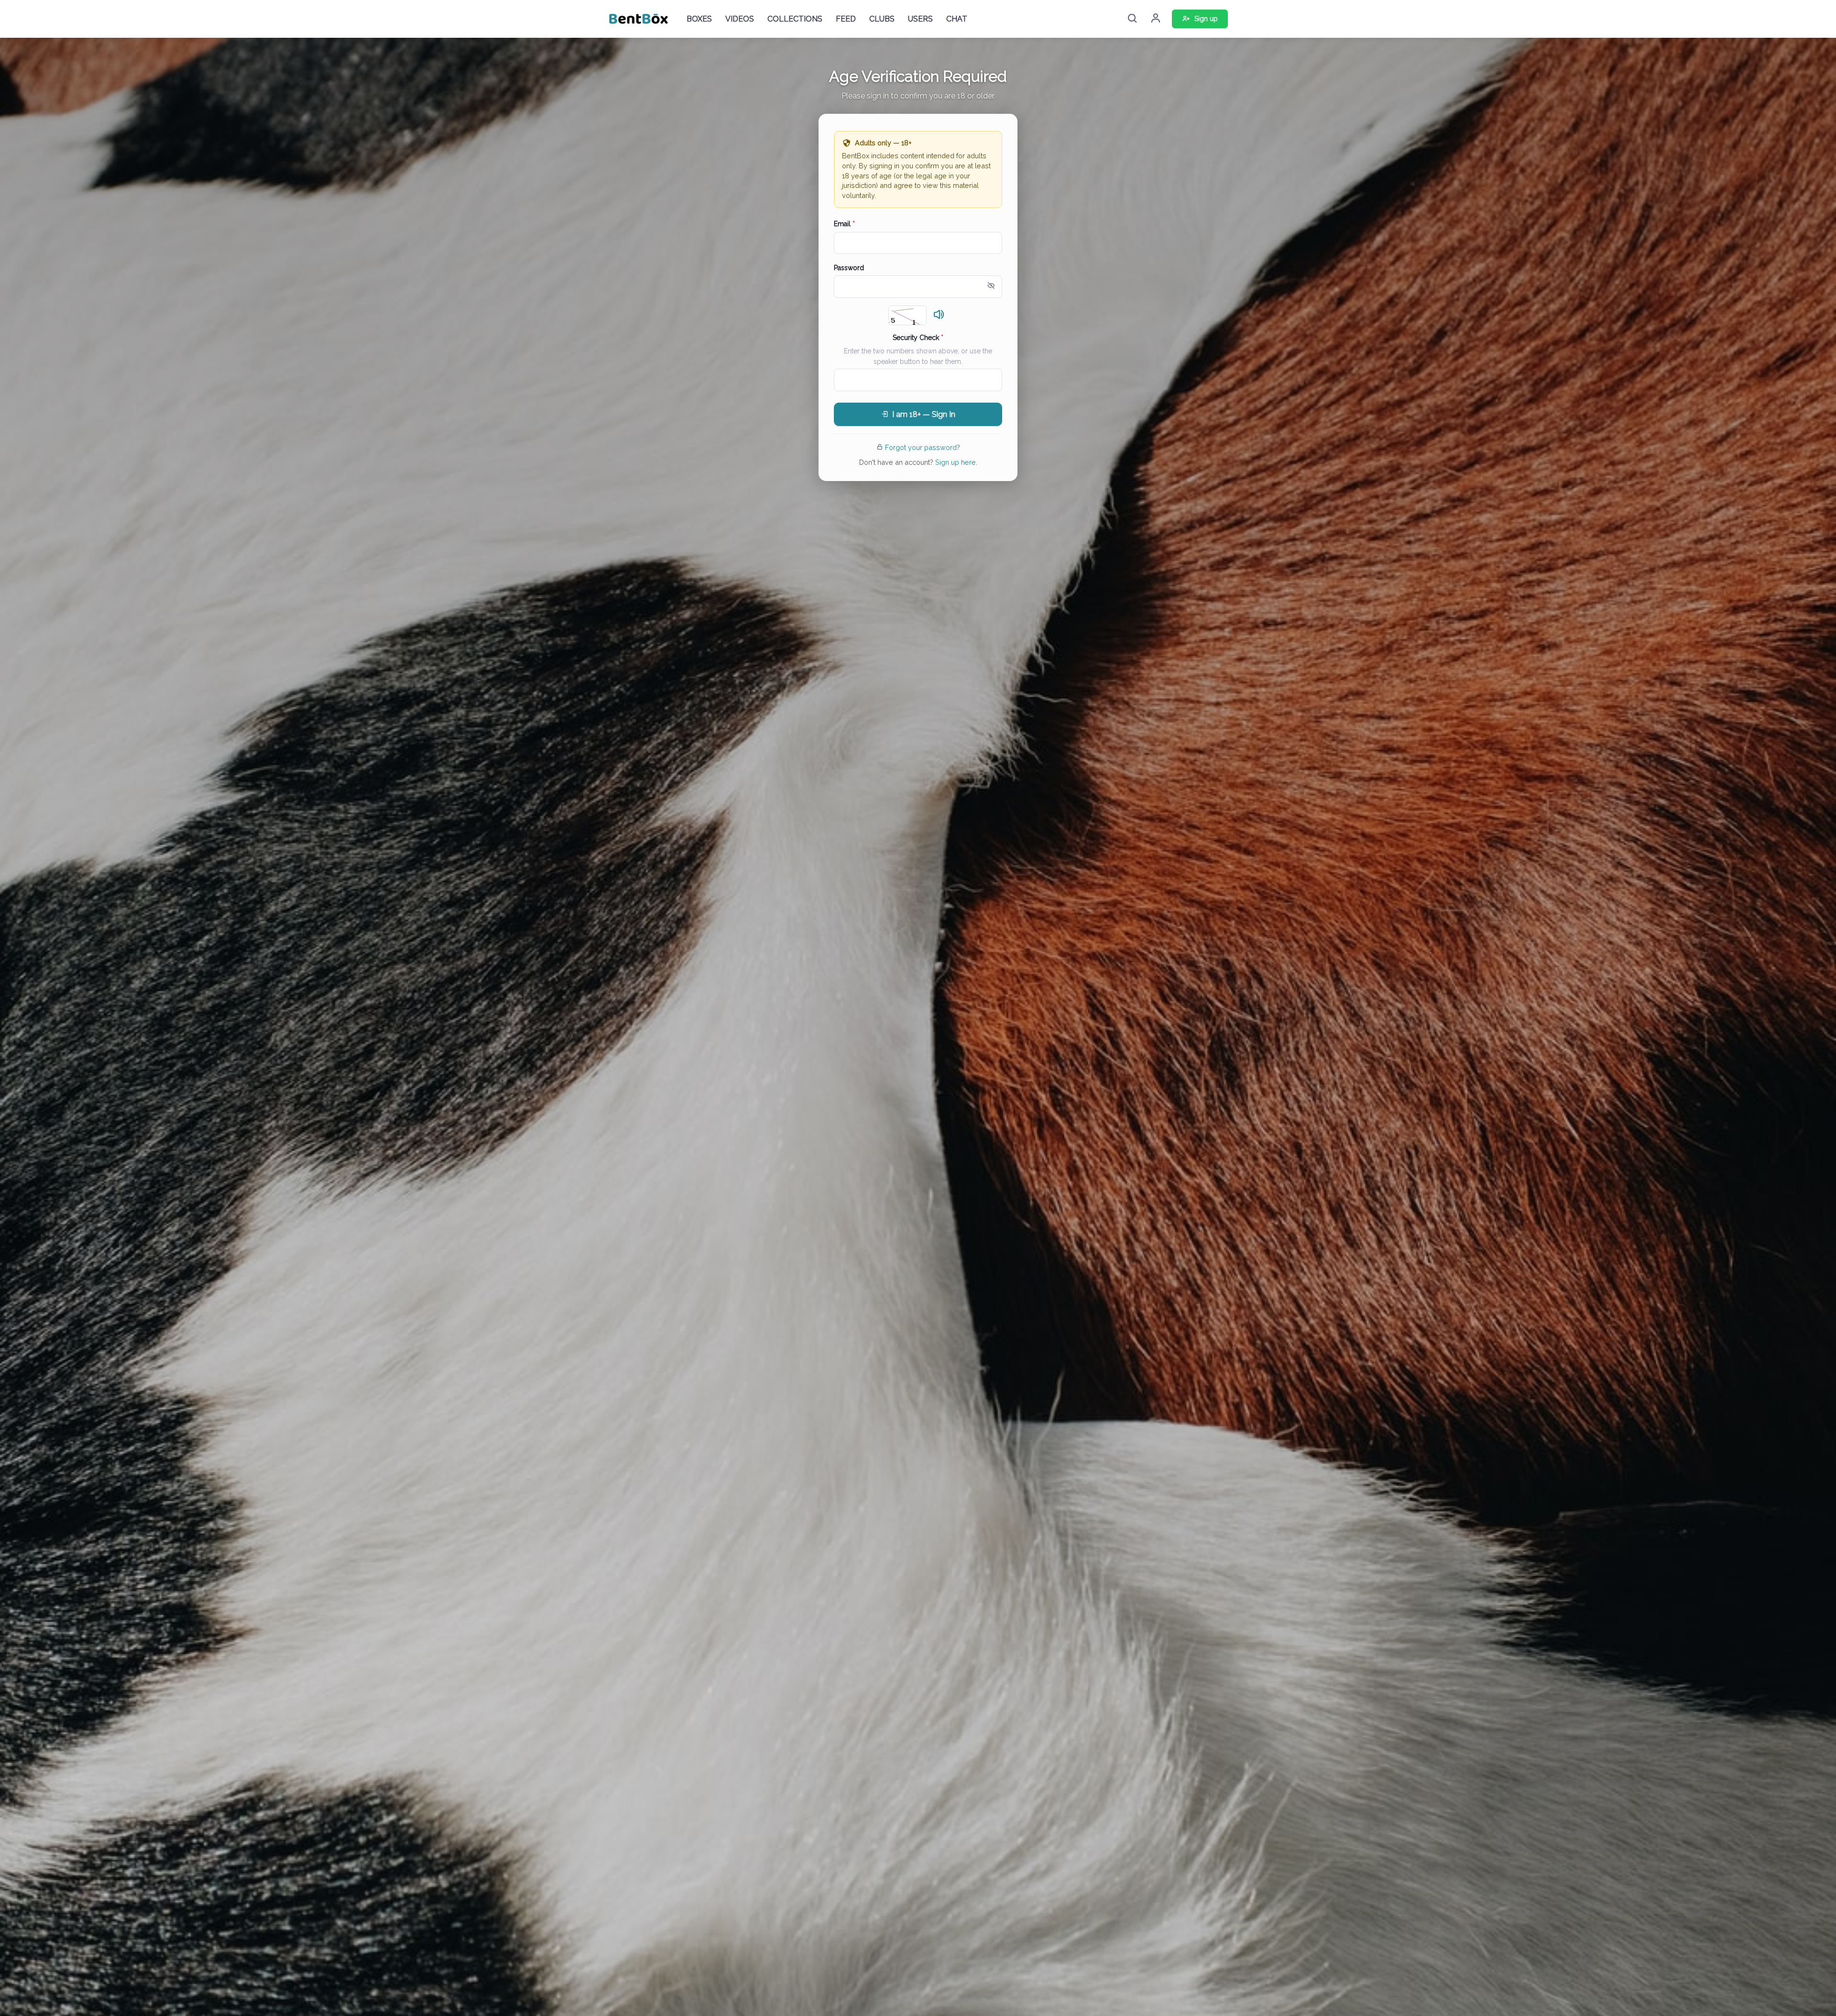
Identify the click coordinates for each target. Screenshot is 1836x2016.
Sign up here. (956, 462)
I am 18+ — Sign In (924, 414)
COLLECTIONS (795, 19)
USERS (920, 19)
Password (849, 268)
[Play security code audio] (939, 315)
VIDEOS (740, 19)
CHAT (957, 19)
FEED (846, 19)
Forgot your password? (923, 447)
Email (844, 224)
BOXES (699, 19)
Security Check (918, 338)
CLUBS (882, 19)
